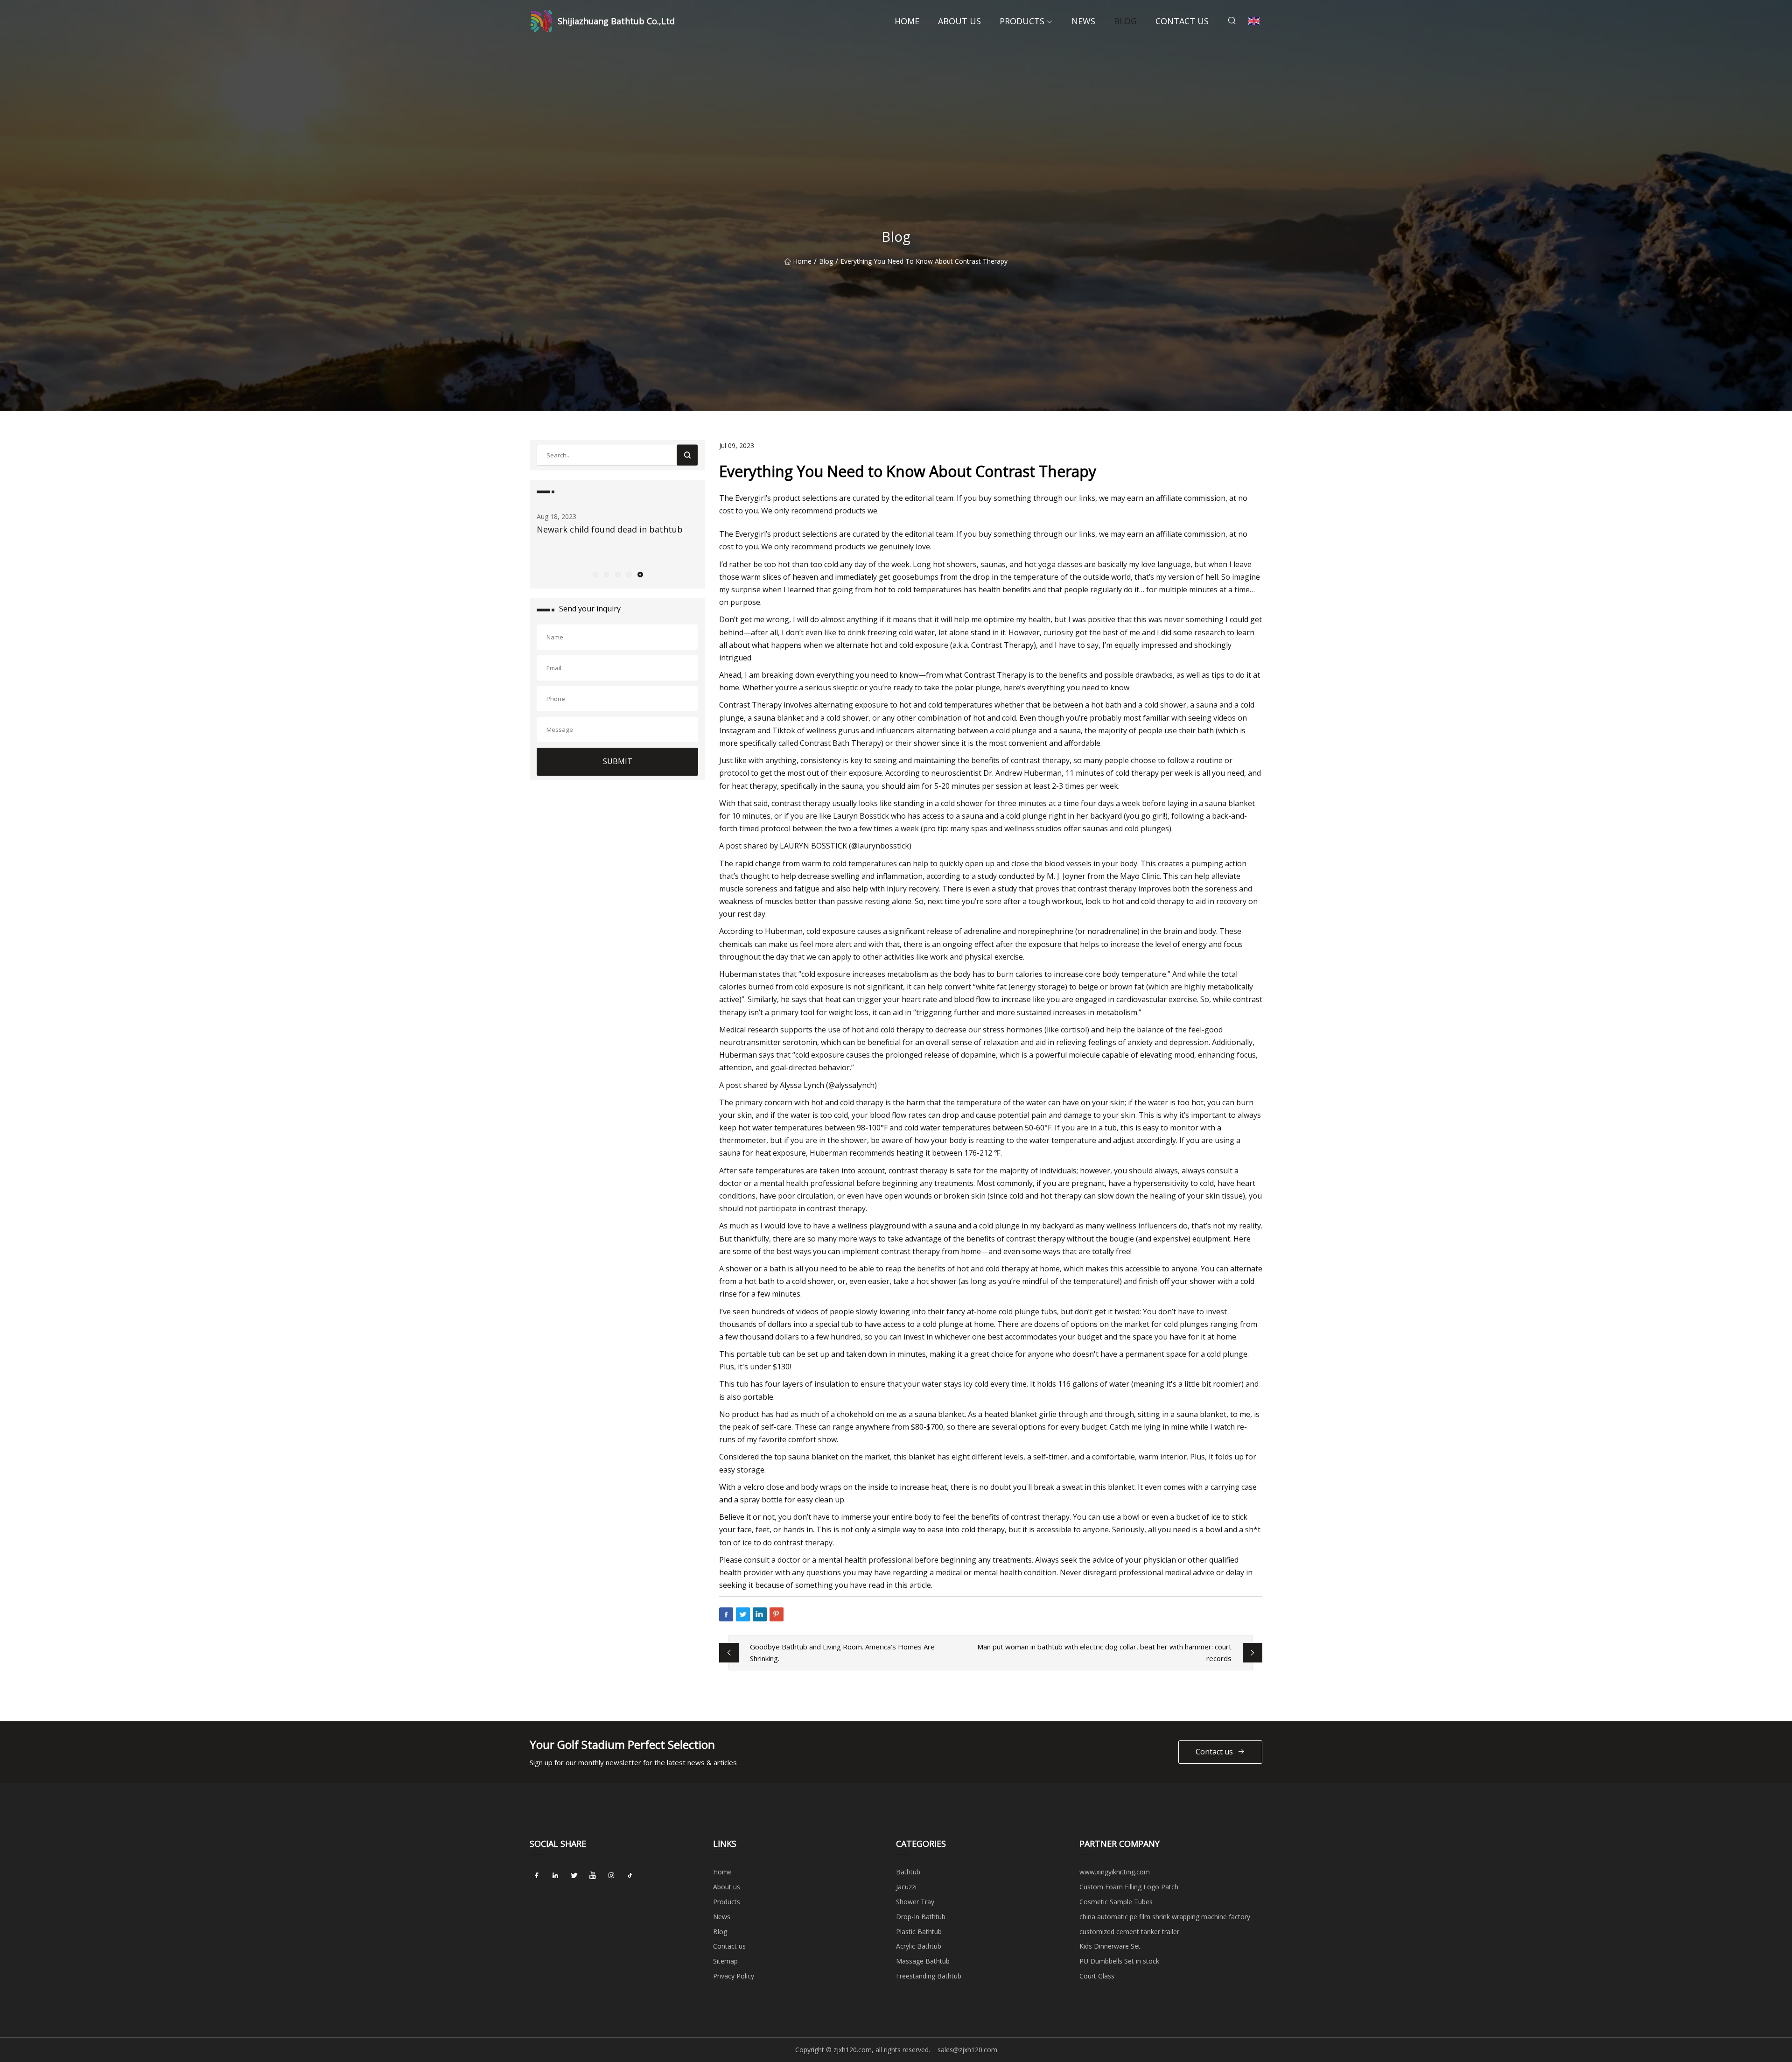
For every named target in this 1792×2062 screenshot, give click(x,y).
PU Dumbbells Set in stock (1119, 1961)
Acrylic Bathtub (919, 1946)
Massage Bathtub (923, 1961)
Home (907, 21)
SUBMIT (618, 761)
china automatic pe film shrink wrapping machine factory (1165, 1917)
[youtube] (593, 1875)
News (1083, 21)
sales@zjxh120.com (967, 2050)
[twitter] (574, 1875)
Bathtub (908, 1872)
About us (959, 21)
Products (1022, 21)
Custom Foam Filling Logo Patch (1129, 1887)
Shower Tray (915, 1902)
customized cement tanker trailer (1129, 1932)
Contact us (1182, 21)
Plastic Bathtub (919, 1932)
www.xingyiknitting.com (1115, 1872)
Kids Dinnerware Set (1110, 1946)
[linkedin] (555, 1875)
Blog (1125, 21)
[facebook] (537, 1875)
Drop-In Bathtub (921, 1917)
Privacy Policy (734, 1976)
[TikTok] (630, 1875)
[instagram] (611, 1875)
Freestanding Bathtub (929, 1976)
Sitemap (725, 1961)
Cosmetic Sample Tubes (1116, 1902)
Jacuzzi (906, 1887)
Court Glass (1097, 1976)
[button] (595, 574)
